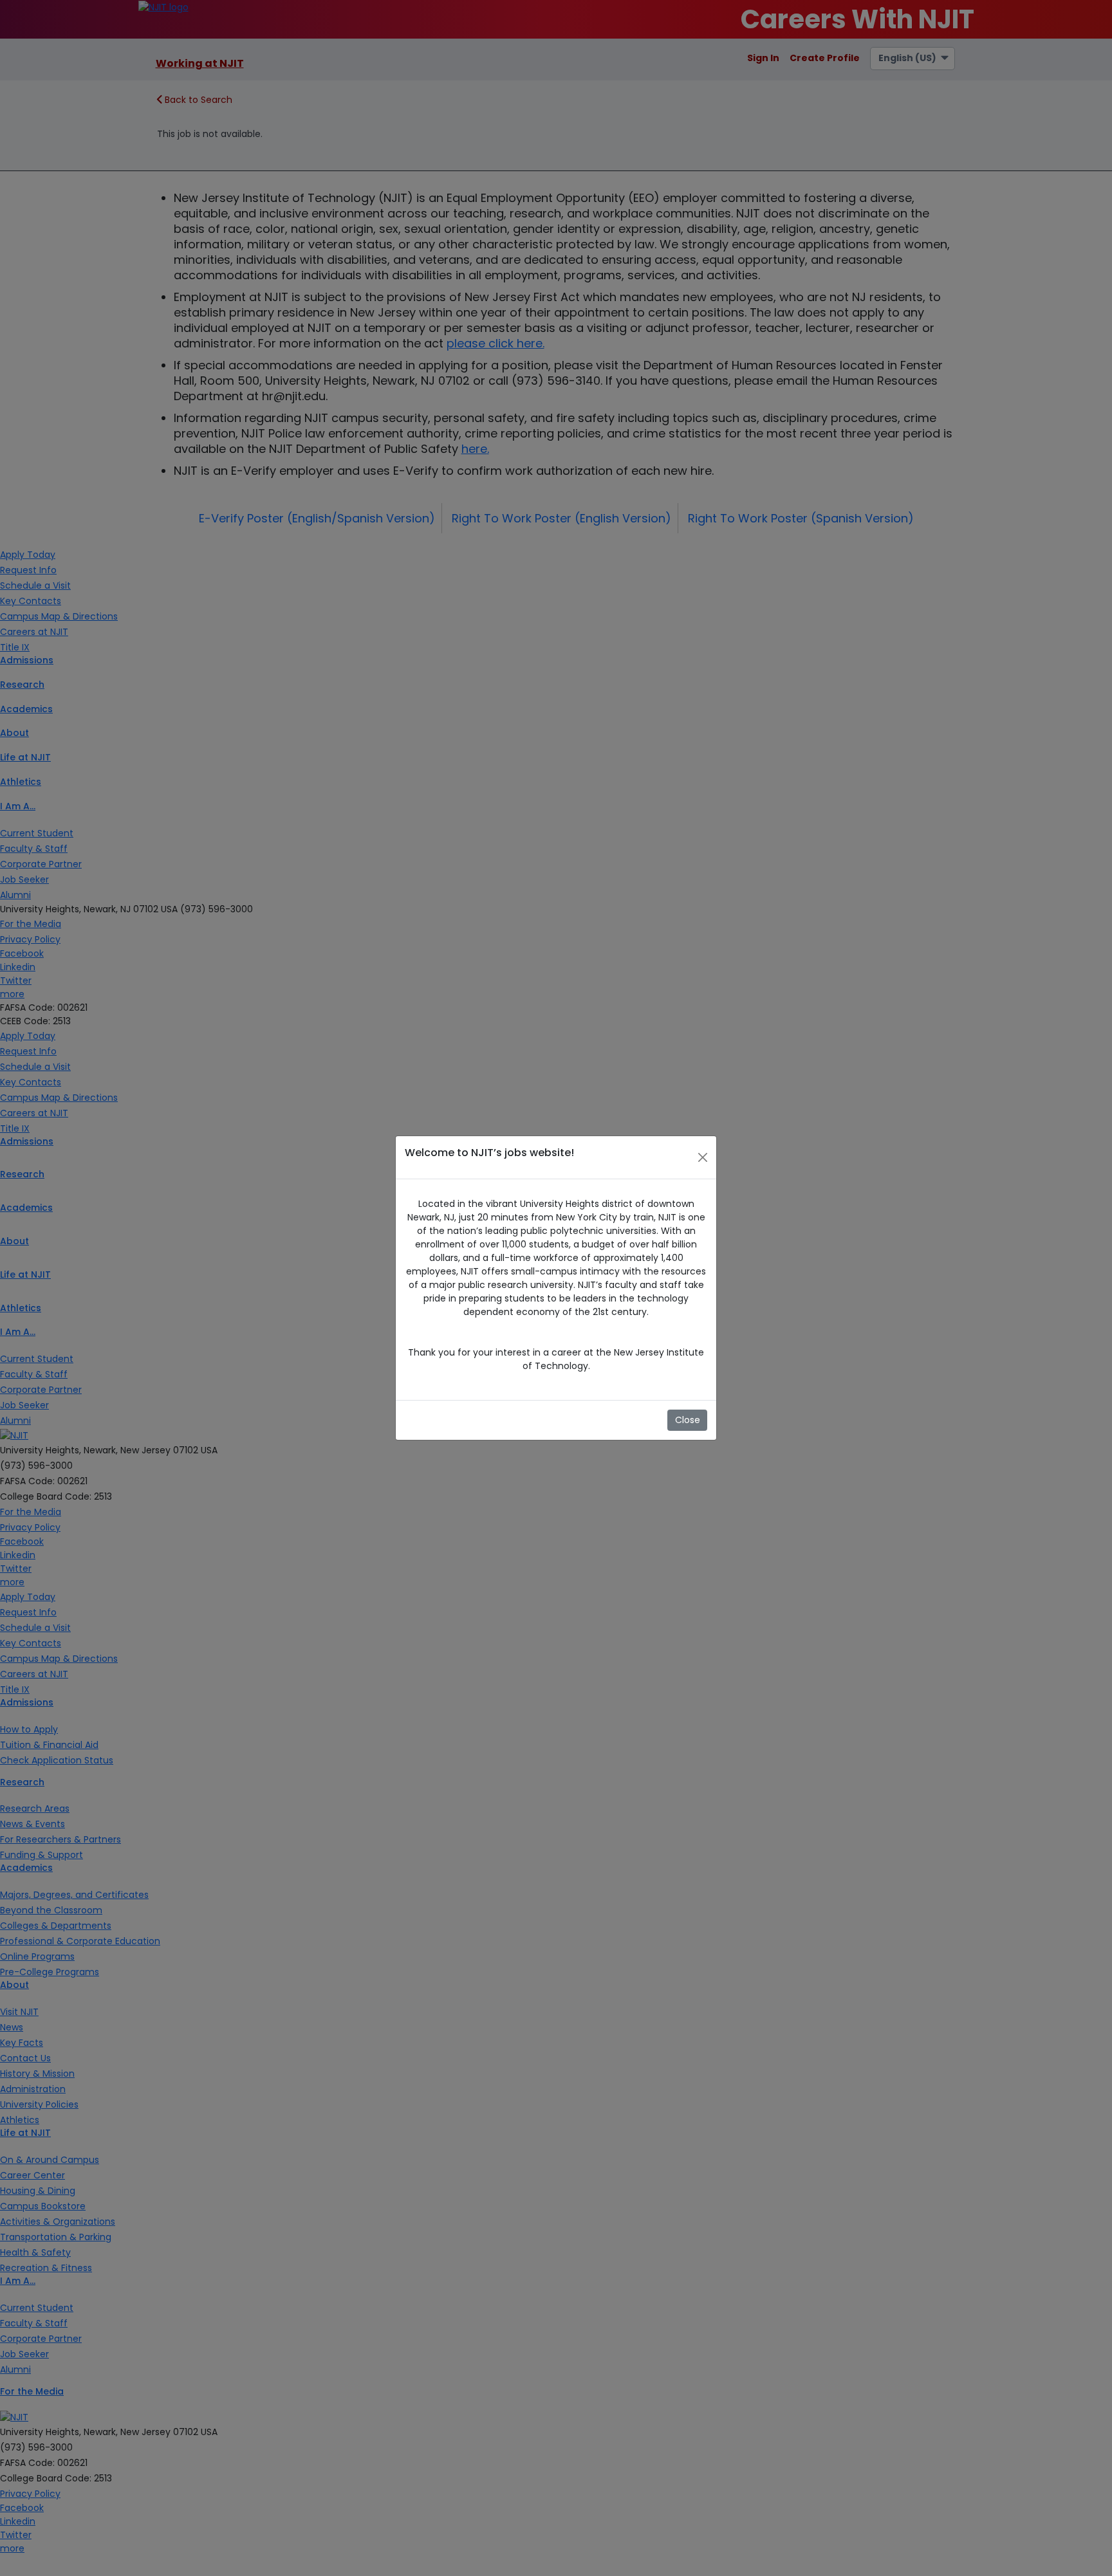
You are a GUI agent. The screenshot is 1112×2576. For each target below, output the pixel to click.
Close (688, 1420)
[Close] (703, 1157)
